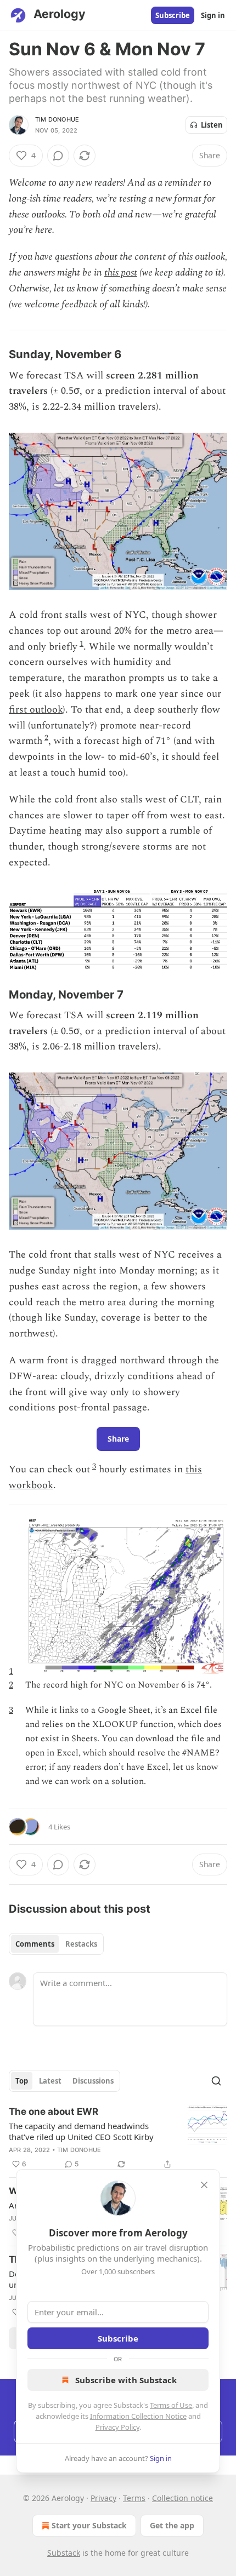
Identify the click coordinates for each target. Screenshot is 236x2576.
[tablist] (56, 1944)
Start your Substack (89, 2525)
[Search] (216, 2081)
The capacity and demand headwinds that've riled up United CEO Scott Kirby (81, 2131)
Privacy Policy (117, 2427)
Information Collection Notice (138, 2416)
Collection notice (182, 2498)
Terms (134, 2498)
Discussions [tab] (93, 2081)
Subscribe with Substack (126, 2380)
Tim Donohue (57, 119)
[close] (204, 2185)
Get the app (172, 2525)
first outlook (36, 710)
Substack (64, 2553)
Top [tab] (22, 2081)
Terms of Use (171, 2405)
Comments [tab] (35, 1944)
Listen (212, 125)
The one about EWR (54, 2112)
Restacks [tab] (81, 1944)
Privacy (103, 2498)
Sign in (213, 15)
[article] (118, 2138)
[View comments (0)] (58, 156)
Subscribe (173, 15)
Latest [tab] (50, 2081)
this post (121, 272)
